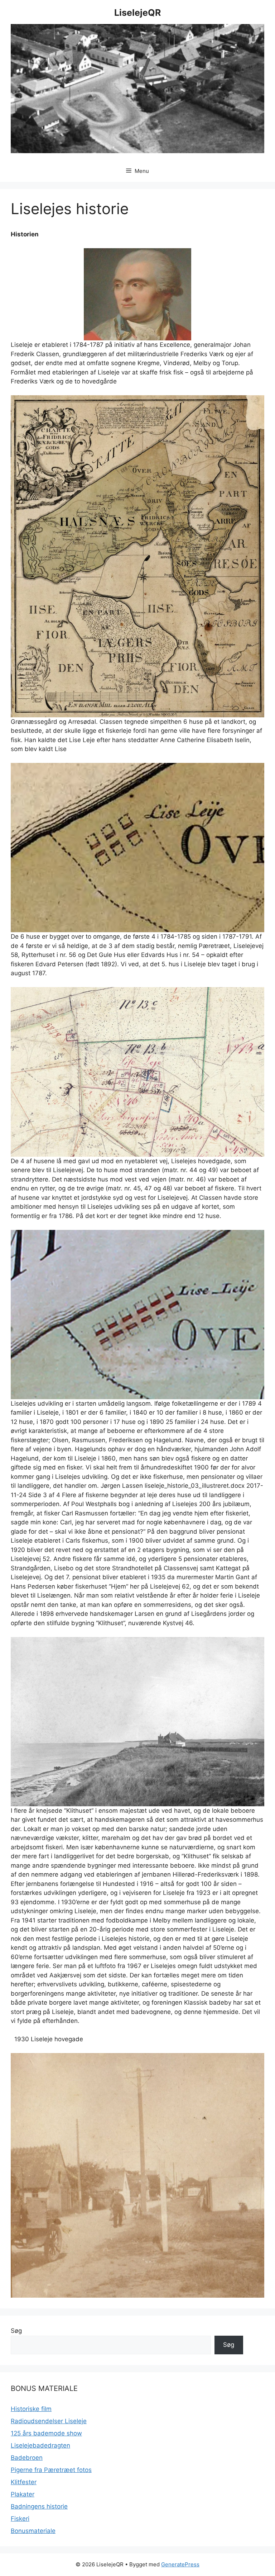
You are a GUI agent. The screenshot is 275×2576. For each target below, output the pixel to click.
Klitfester (24, 2482)
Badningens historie (39, 2506)
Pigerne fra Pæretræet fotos (51, 2470)
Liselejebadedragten (40, 2445)
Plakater (23, 2494)
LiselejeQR (137, 13)
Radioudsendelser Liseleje (49, 2421)
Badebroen (27, 2458)
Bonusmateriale (33, 2531)
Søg (16, 2331)
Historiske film (31, 2409)
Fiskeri (20, 2519)
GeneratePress (180, 2564)
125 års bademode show (46, 2433)
